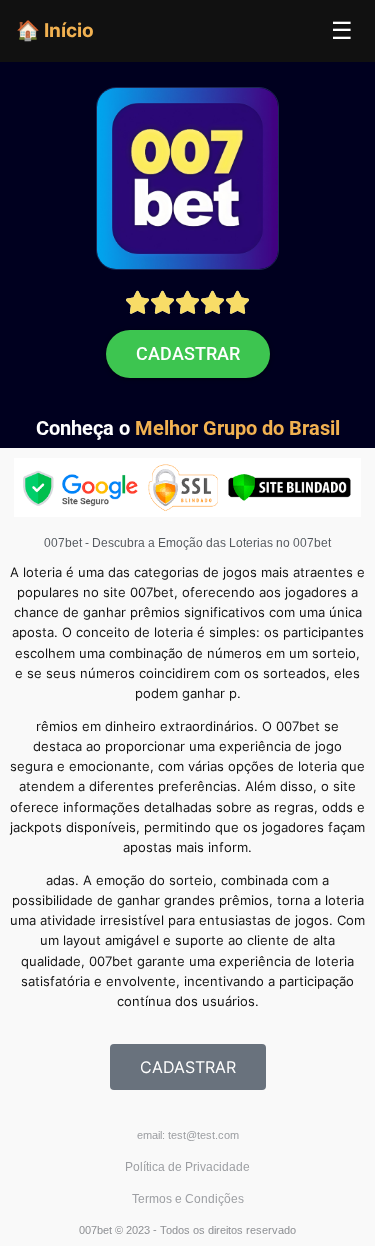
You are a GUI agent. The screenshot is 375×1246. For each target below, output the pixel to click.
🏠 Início (55, 30)
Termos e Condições (188, 1199)
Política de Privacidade (187, 1167)
